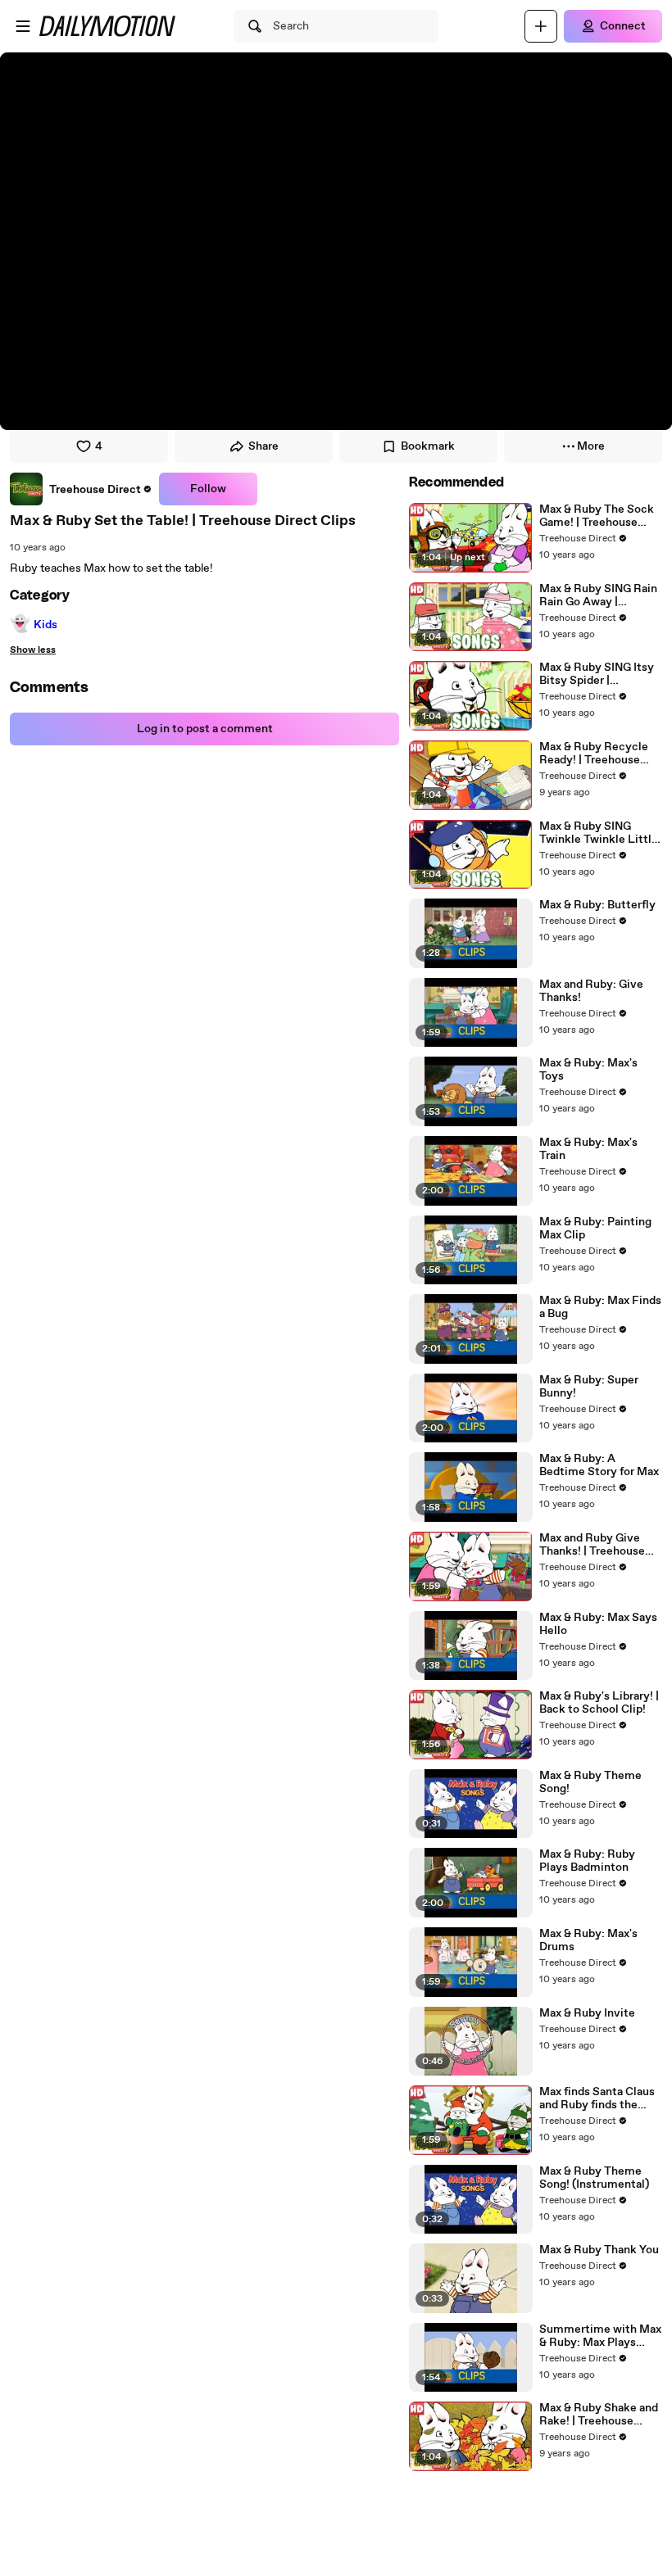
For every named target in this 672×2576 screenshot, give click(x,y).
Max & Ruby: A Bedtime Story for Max (599, 1465)
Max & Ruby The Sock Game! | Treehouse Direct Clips (597, 516)
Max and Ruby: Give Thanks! (591, 991)
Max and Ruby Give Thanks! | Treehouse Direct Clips (592, 1545)
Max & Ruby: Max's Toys (588, 1070)
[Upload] (541, 26)
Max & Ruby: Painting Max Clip (595, 1229)
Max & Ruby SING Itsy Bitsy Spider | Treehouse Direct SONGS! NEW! (597, 674)
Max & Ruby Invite (587, 2013)
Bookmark (428, 446)
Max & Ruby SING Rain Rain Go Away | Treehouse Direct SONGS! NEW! (598, 595)
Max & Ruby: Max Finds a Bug (600, 1307)
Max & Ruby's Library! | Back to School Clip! (599, 1703)
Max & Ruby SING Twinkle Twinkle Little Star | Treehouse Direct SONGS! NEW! (600, 833)
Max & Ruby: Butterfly (597, 905)
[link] (81, 489)
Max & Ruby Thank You (599, 2250)
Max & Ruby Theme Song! (590, 1782)
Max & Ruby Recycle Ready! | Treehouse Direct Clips (594, 754)
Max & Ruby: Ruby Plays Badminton (587, 1861)
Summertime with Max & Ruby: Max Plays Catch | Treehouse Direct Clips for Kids (600, 2336)
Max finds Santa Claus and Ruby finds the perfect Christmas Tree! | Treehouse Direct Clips (597, 2098)
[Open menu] (23, 26)
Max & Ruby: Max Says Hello (598, 1624)
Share (263, 446)
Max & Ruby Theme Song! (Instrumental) (594, 2178)
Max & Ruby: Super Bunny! (589, 1387)
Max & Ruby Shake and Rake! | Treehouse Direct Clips (599, 2415)
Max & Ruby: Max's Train (588, 1149)
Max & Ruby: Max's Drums (588, 1940)
